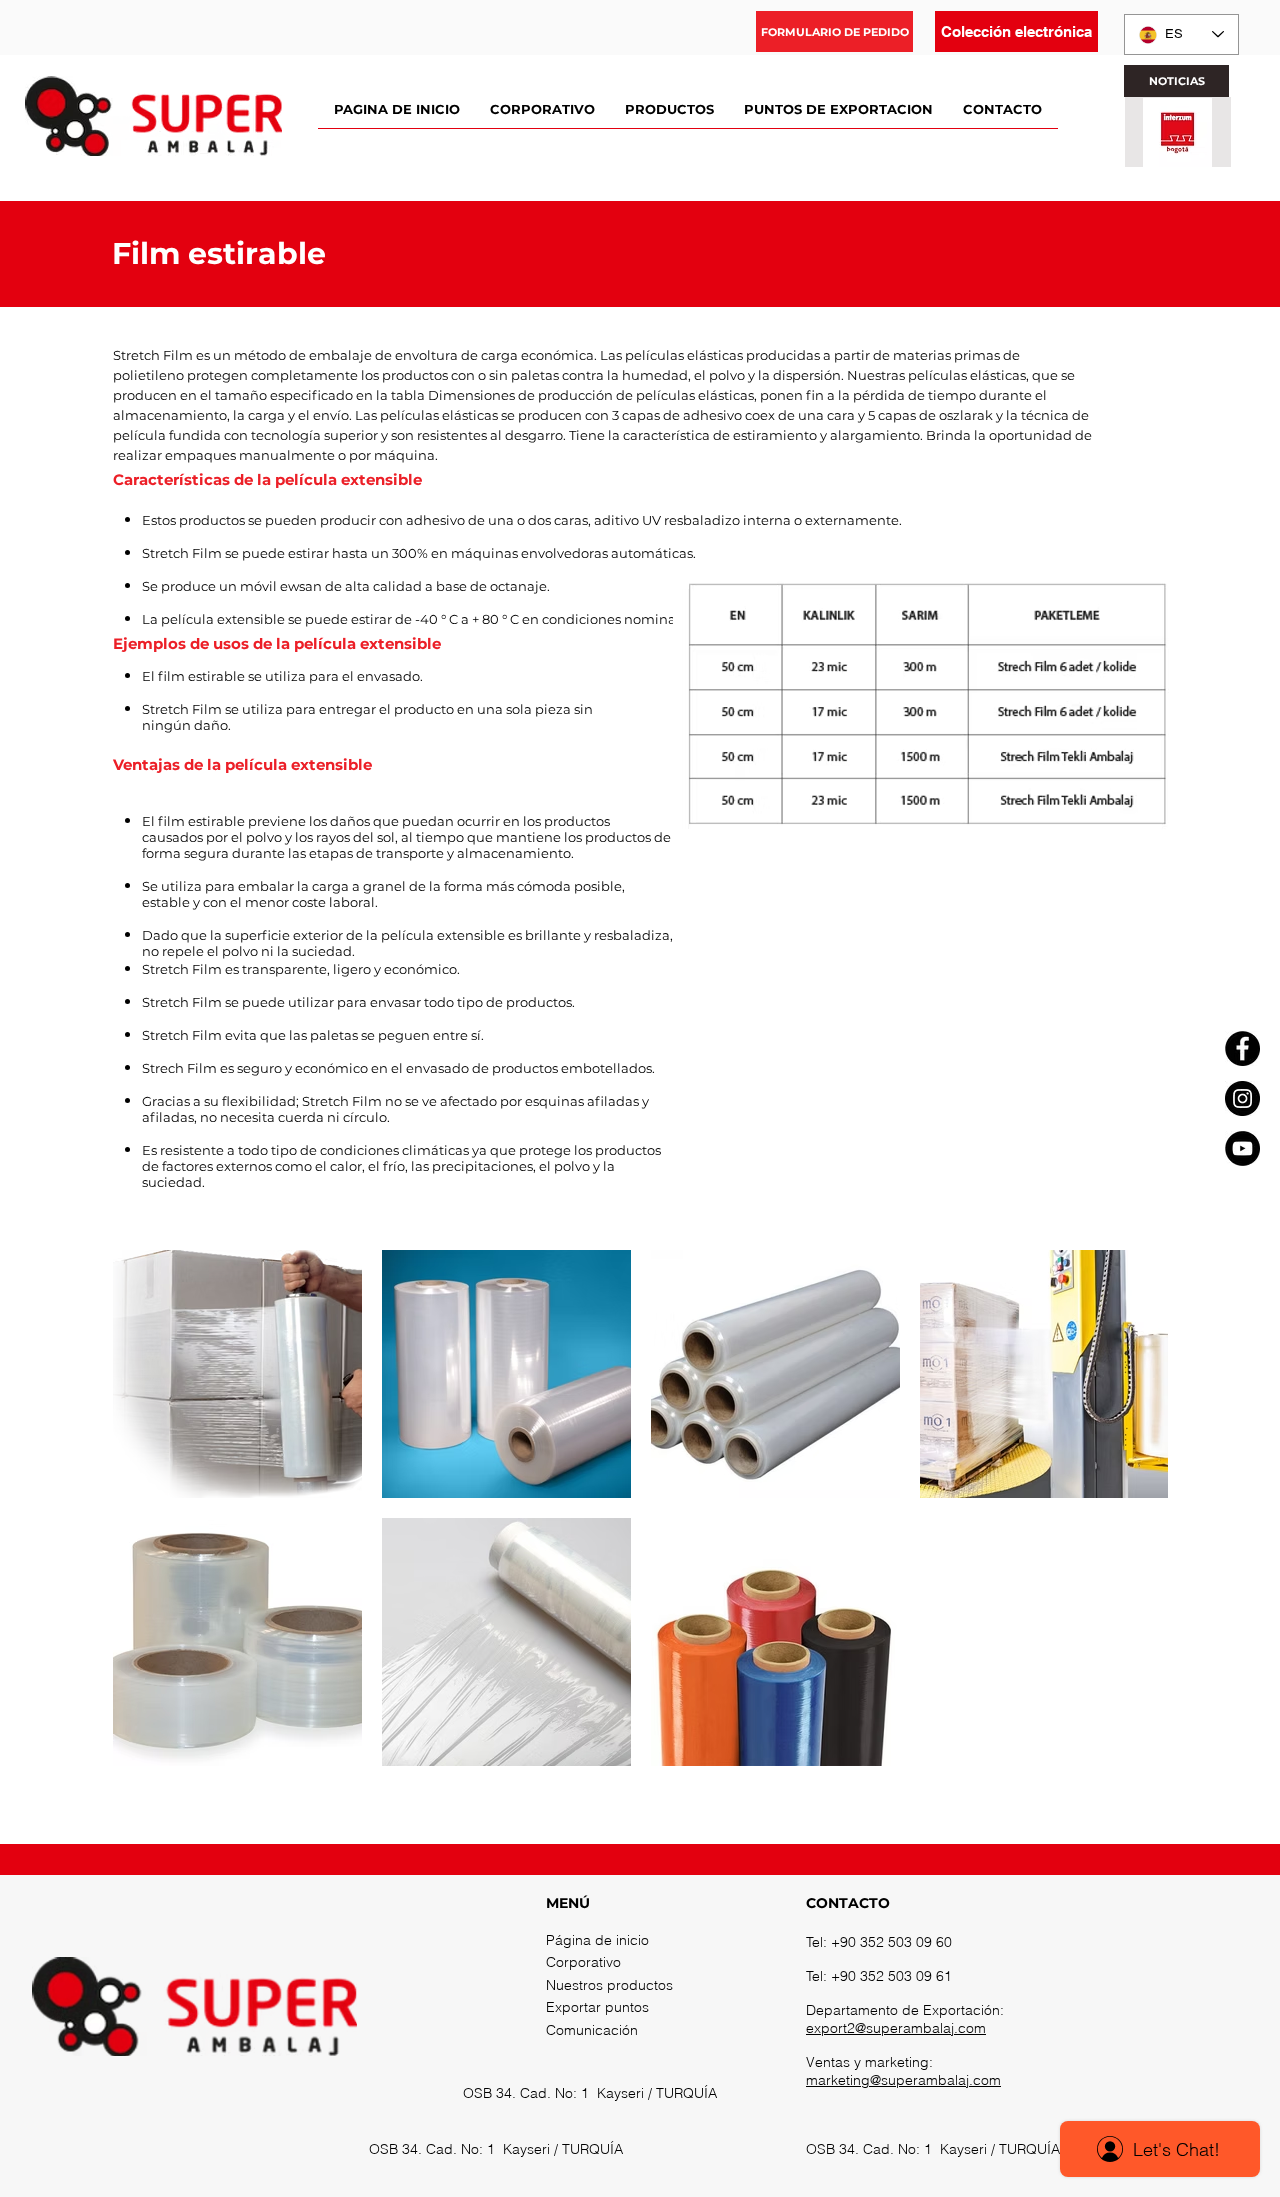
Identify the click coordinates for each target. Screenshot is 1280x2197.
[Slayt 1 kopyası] (1169, 155)
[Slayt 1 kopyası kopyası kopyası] (1202, 155)
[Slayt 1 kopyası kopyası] (1185, 155)
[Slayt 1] (1154, 155)
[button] (834, 31)
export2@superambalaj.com (896, 2028)
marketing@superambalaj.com (903, 2080)
